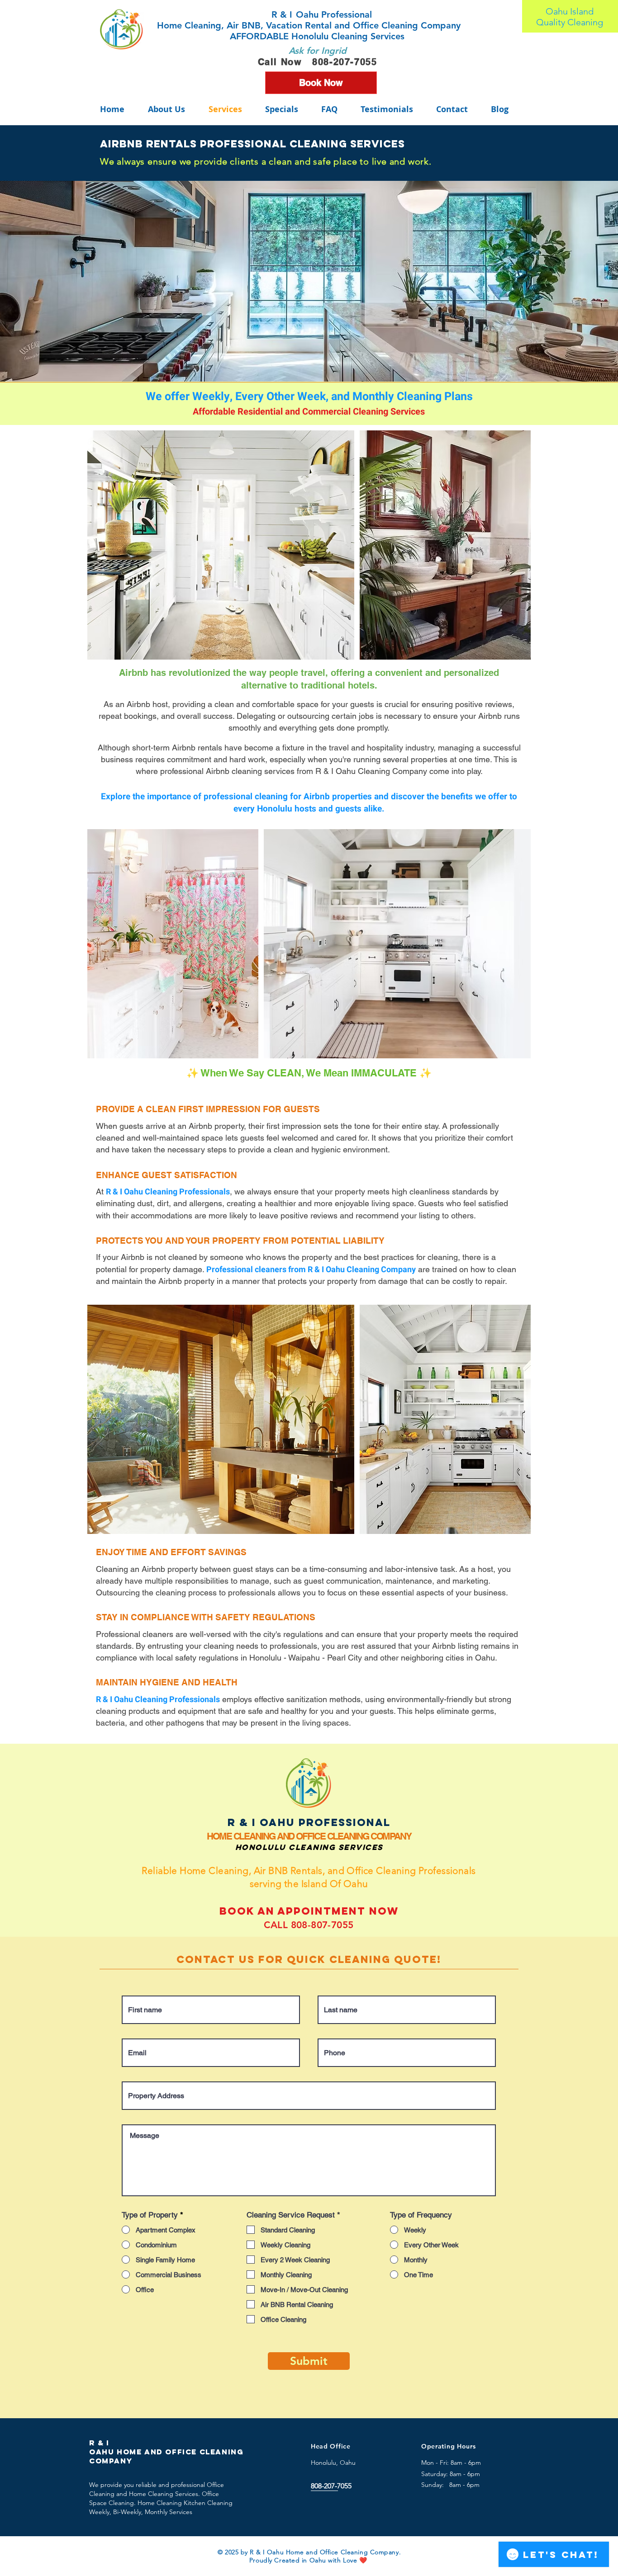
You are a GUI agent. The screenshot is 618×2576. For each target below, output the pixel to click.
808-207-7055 (345, 62)
